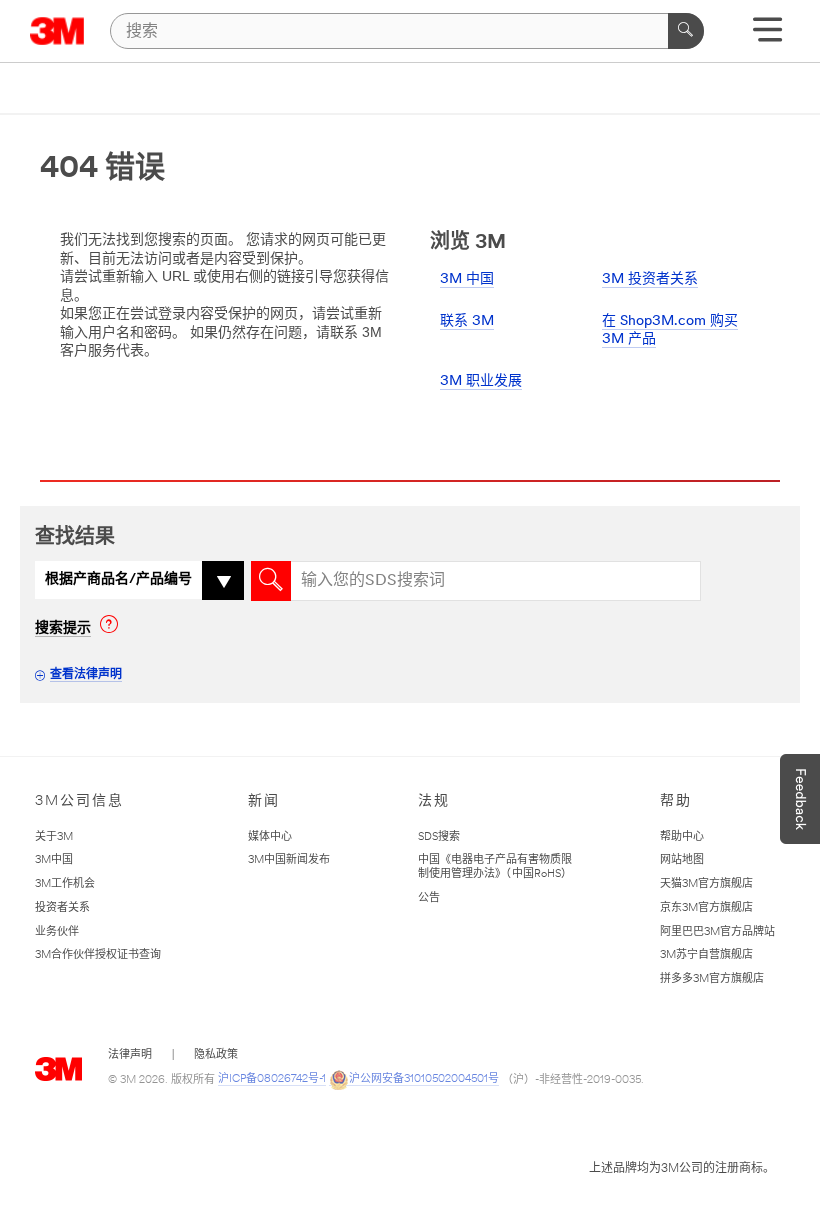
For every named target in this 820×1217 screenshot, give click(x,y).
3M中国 (54, 860)
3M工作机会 (65, 884)
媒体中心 (270, 837)
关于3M (54, 837)
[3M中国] (57, 31)
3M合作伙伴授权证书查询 (98, 955)
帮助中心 (682, 837)
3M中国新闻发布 (289, 860)
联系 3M (467, 321)
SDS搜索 (439, 837)
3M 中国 (467, 279)
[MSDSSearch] (271, 581)
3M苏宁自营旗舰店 (706, 955)
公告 (429, 898)
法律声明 (130, 1055)
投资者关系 (62, 908)
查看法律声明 (86, 675)
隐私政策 (216, 1055)
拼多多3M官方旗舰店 (712, 979)
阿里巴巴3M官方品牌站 (717, 932)
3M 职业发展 (481, 381)
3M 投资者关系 (650, 279)
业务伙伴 (57, 932)
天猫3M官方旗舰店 (706, 884)
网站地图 (682, 860)
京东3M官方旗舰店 (706, 908)
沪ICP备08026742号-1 (272, 1079)
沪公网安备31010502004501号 (424, 1079)
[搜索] (686, 31)
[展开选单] (767, 36)
